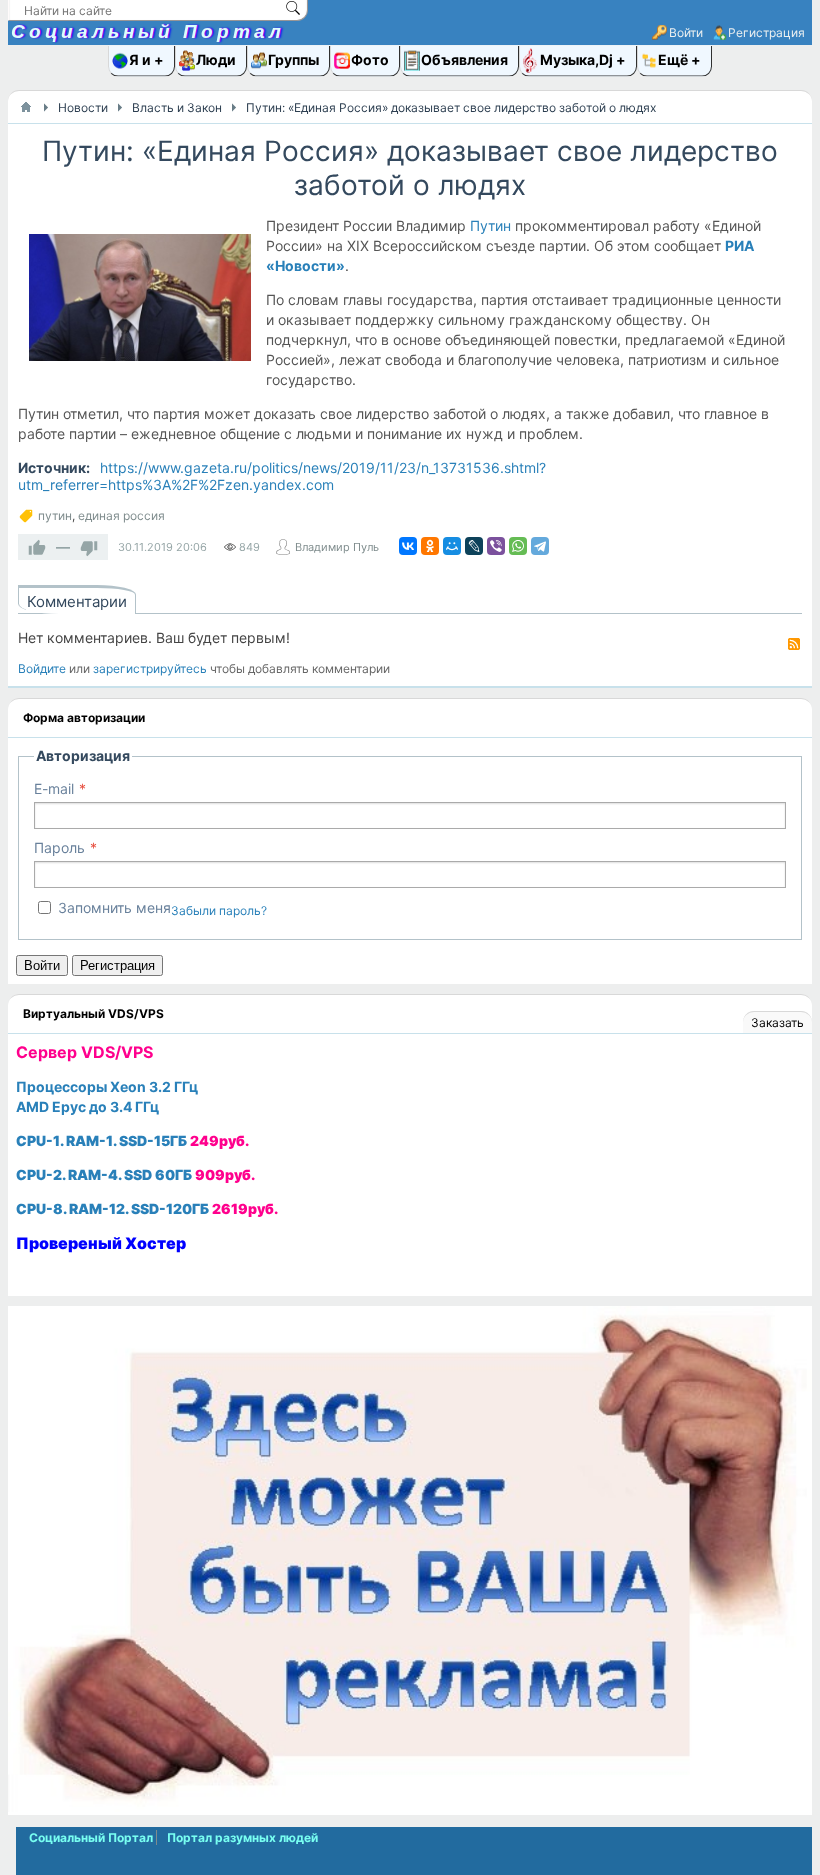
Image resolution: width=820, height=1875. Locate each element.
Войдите (42, 668)
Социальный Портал (148, 31)
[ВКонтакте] (408, 546)
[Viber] (496, 546)
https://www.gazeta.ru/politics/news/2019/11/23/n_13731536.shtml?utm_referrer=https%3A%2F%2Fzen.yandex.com (282, 476)
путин (55, 515)
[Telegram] (540, 546)
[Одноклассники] (430, 546)
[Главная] (26, 107)
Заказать (777, 1022)
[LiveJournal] (474, 546)
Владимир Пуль (337, 547)
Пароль (59, 847)
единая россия (121, 515)
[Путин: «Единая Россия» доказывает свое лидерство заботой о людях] (139, 301)
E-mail (54, 788)
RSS (794, 644)
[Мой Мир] (452, 546)
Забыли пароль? (219, 910)
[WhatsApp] (518, 546)
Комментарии (77, 601)
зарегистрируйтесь (150, 668)
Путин (490, 225)
